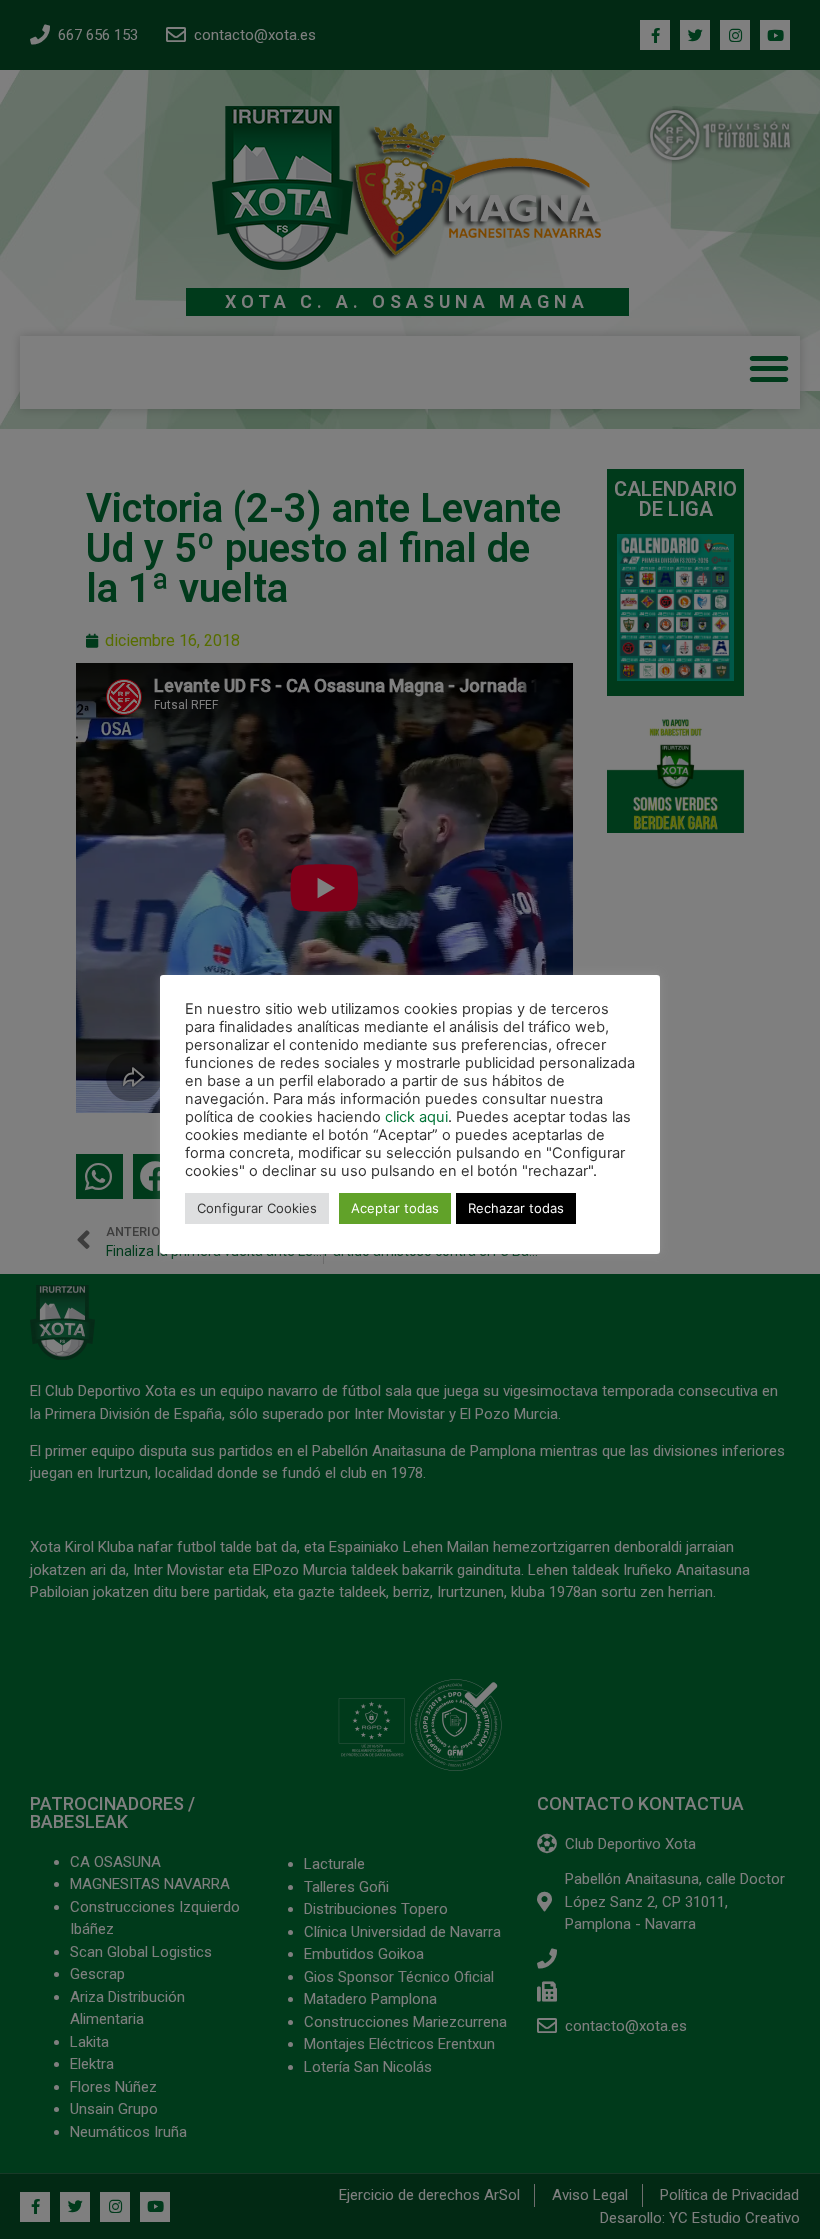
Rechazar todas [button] (516, 1208)
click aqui (416, 1117)
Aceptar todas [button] (395, 1208)
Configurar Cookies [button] (257, 1208)
